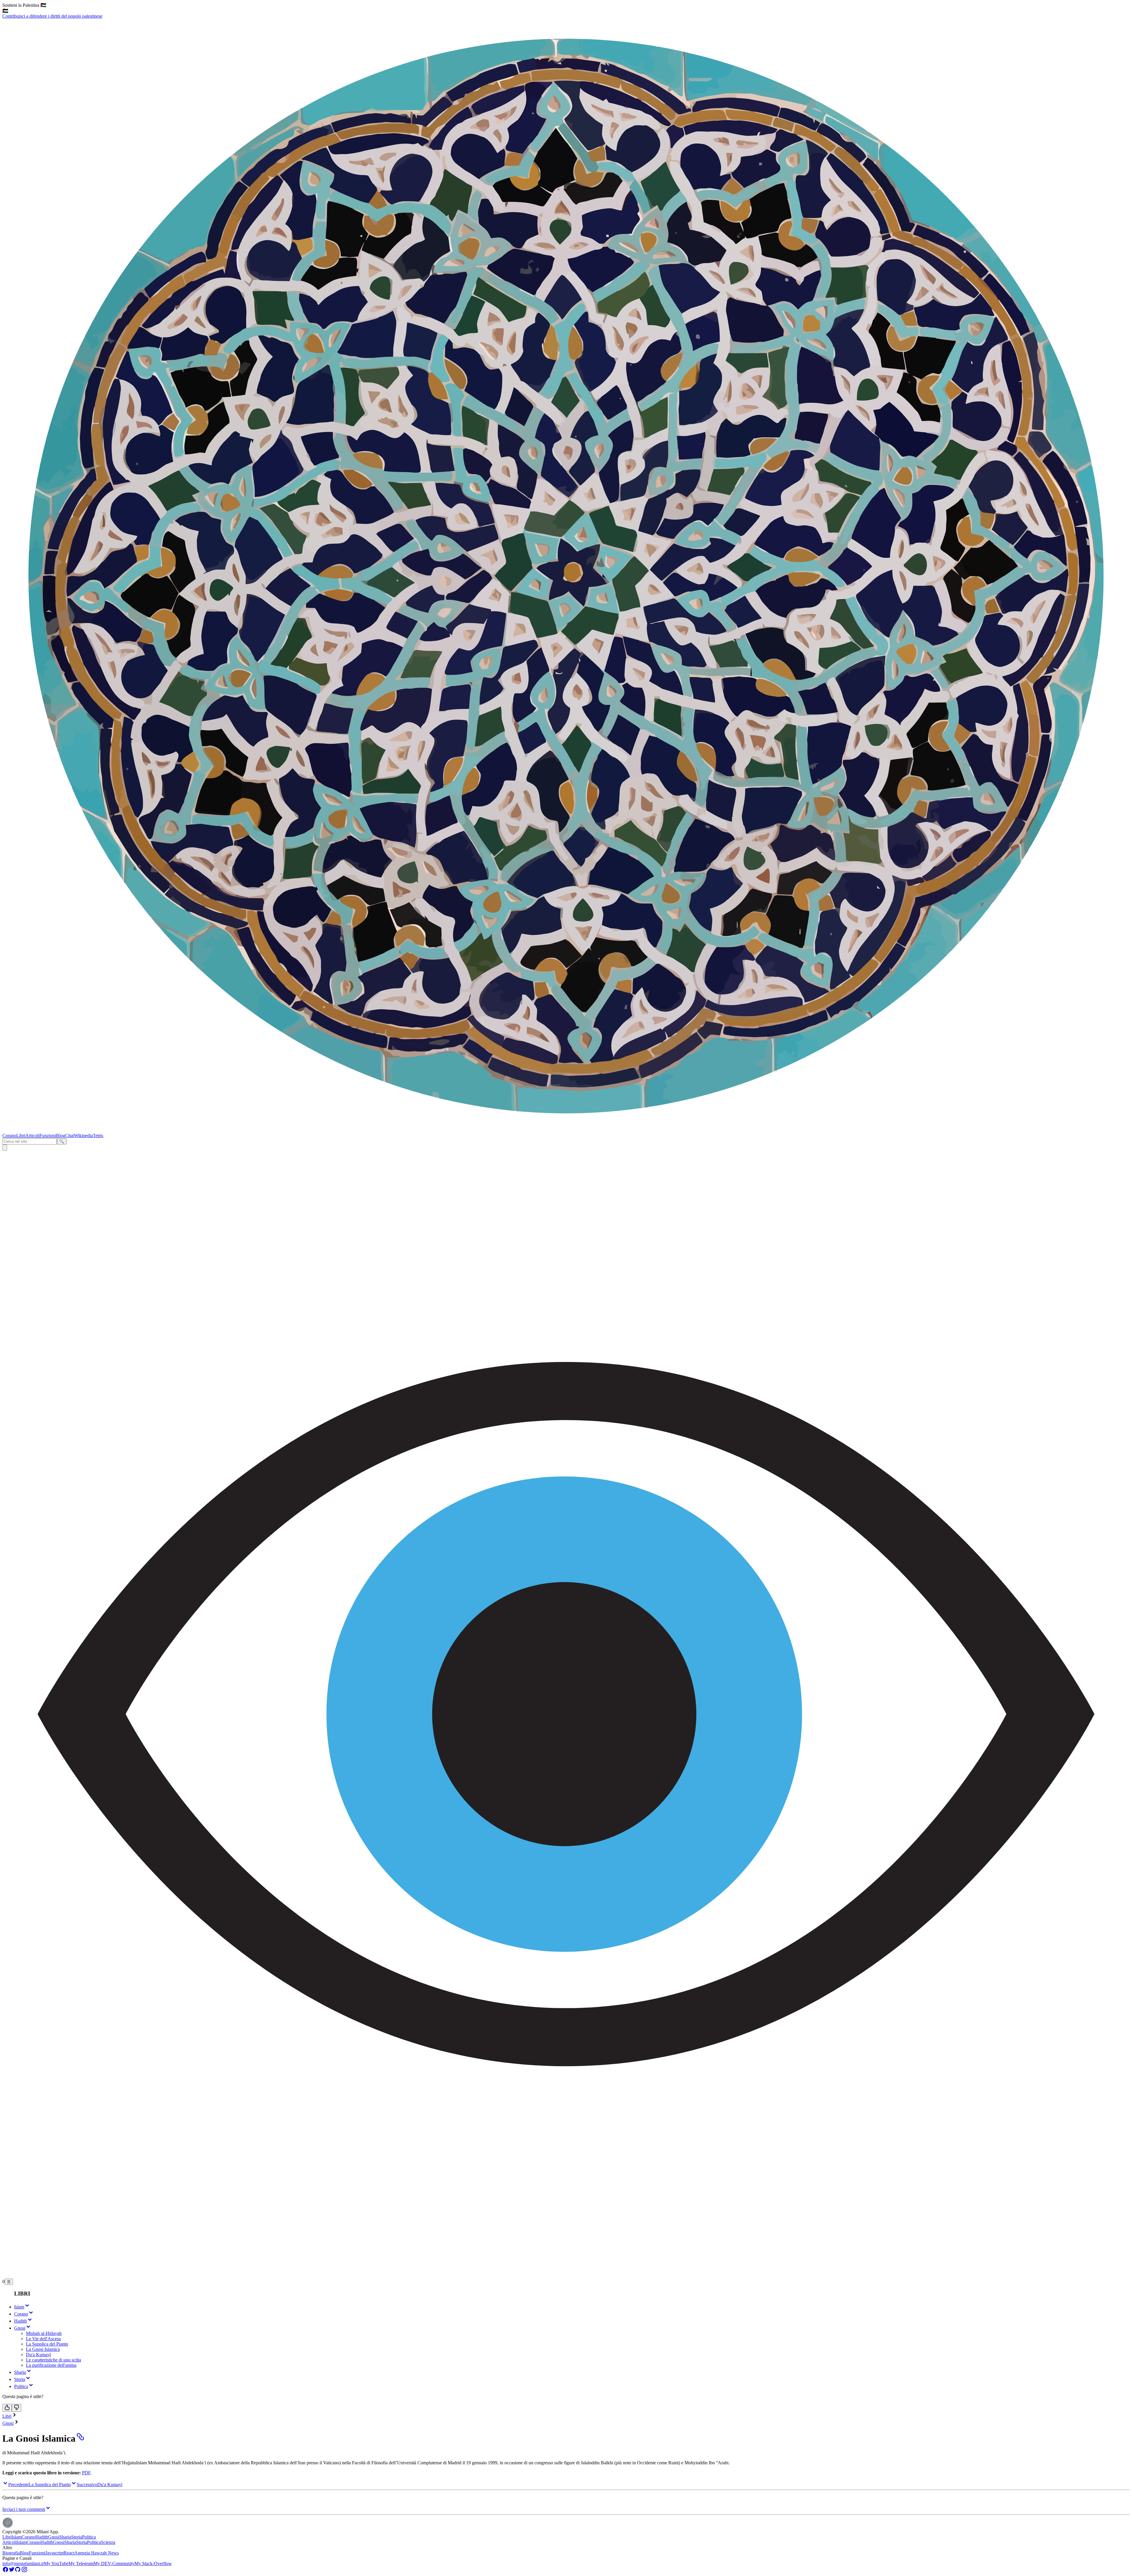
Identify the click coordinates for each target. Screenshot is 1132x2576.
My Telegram (81, 2563)
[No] (17, 2408)
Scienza (108, 2542)
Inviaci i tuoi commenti (24, 2509)
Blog (61, 1136)
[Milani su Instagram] (24, 2571)
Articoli (32, 1136)
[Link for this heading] (80, 2438)
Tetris (98, 1136)
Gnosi (8, 2423)
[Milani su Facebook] (5, 2571)
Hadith (42, 2537)
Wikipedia (83, 1136)
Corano (9, 1136)
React (69, 2553)
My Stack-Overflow (153, 2563)
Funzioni (48, 1136)
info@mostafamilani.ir (23, 2563)
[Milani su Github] (18, 2571)
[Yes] (7, 2408)
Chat (70, 1136)
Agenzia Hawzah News (97, 2553)
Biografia (11, 2553)
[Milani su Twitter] (12, 2571)
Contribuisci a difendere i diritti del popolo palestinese (52, 13)
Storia (76, 2537)
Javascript (55, 2553)
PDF (86, 2473)
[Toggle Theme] (5, 1148)
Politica (89, 2537)
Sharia (65, 2537)
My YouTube (56, 2563)
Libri (21, 1136)
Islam (17, 2537)
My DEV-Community (114, 2563)
